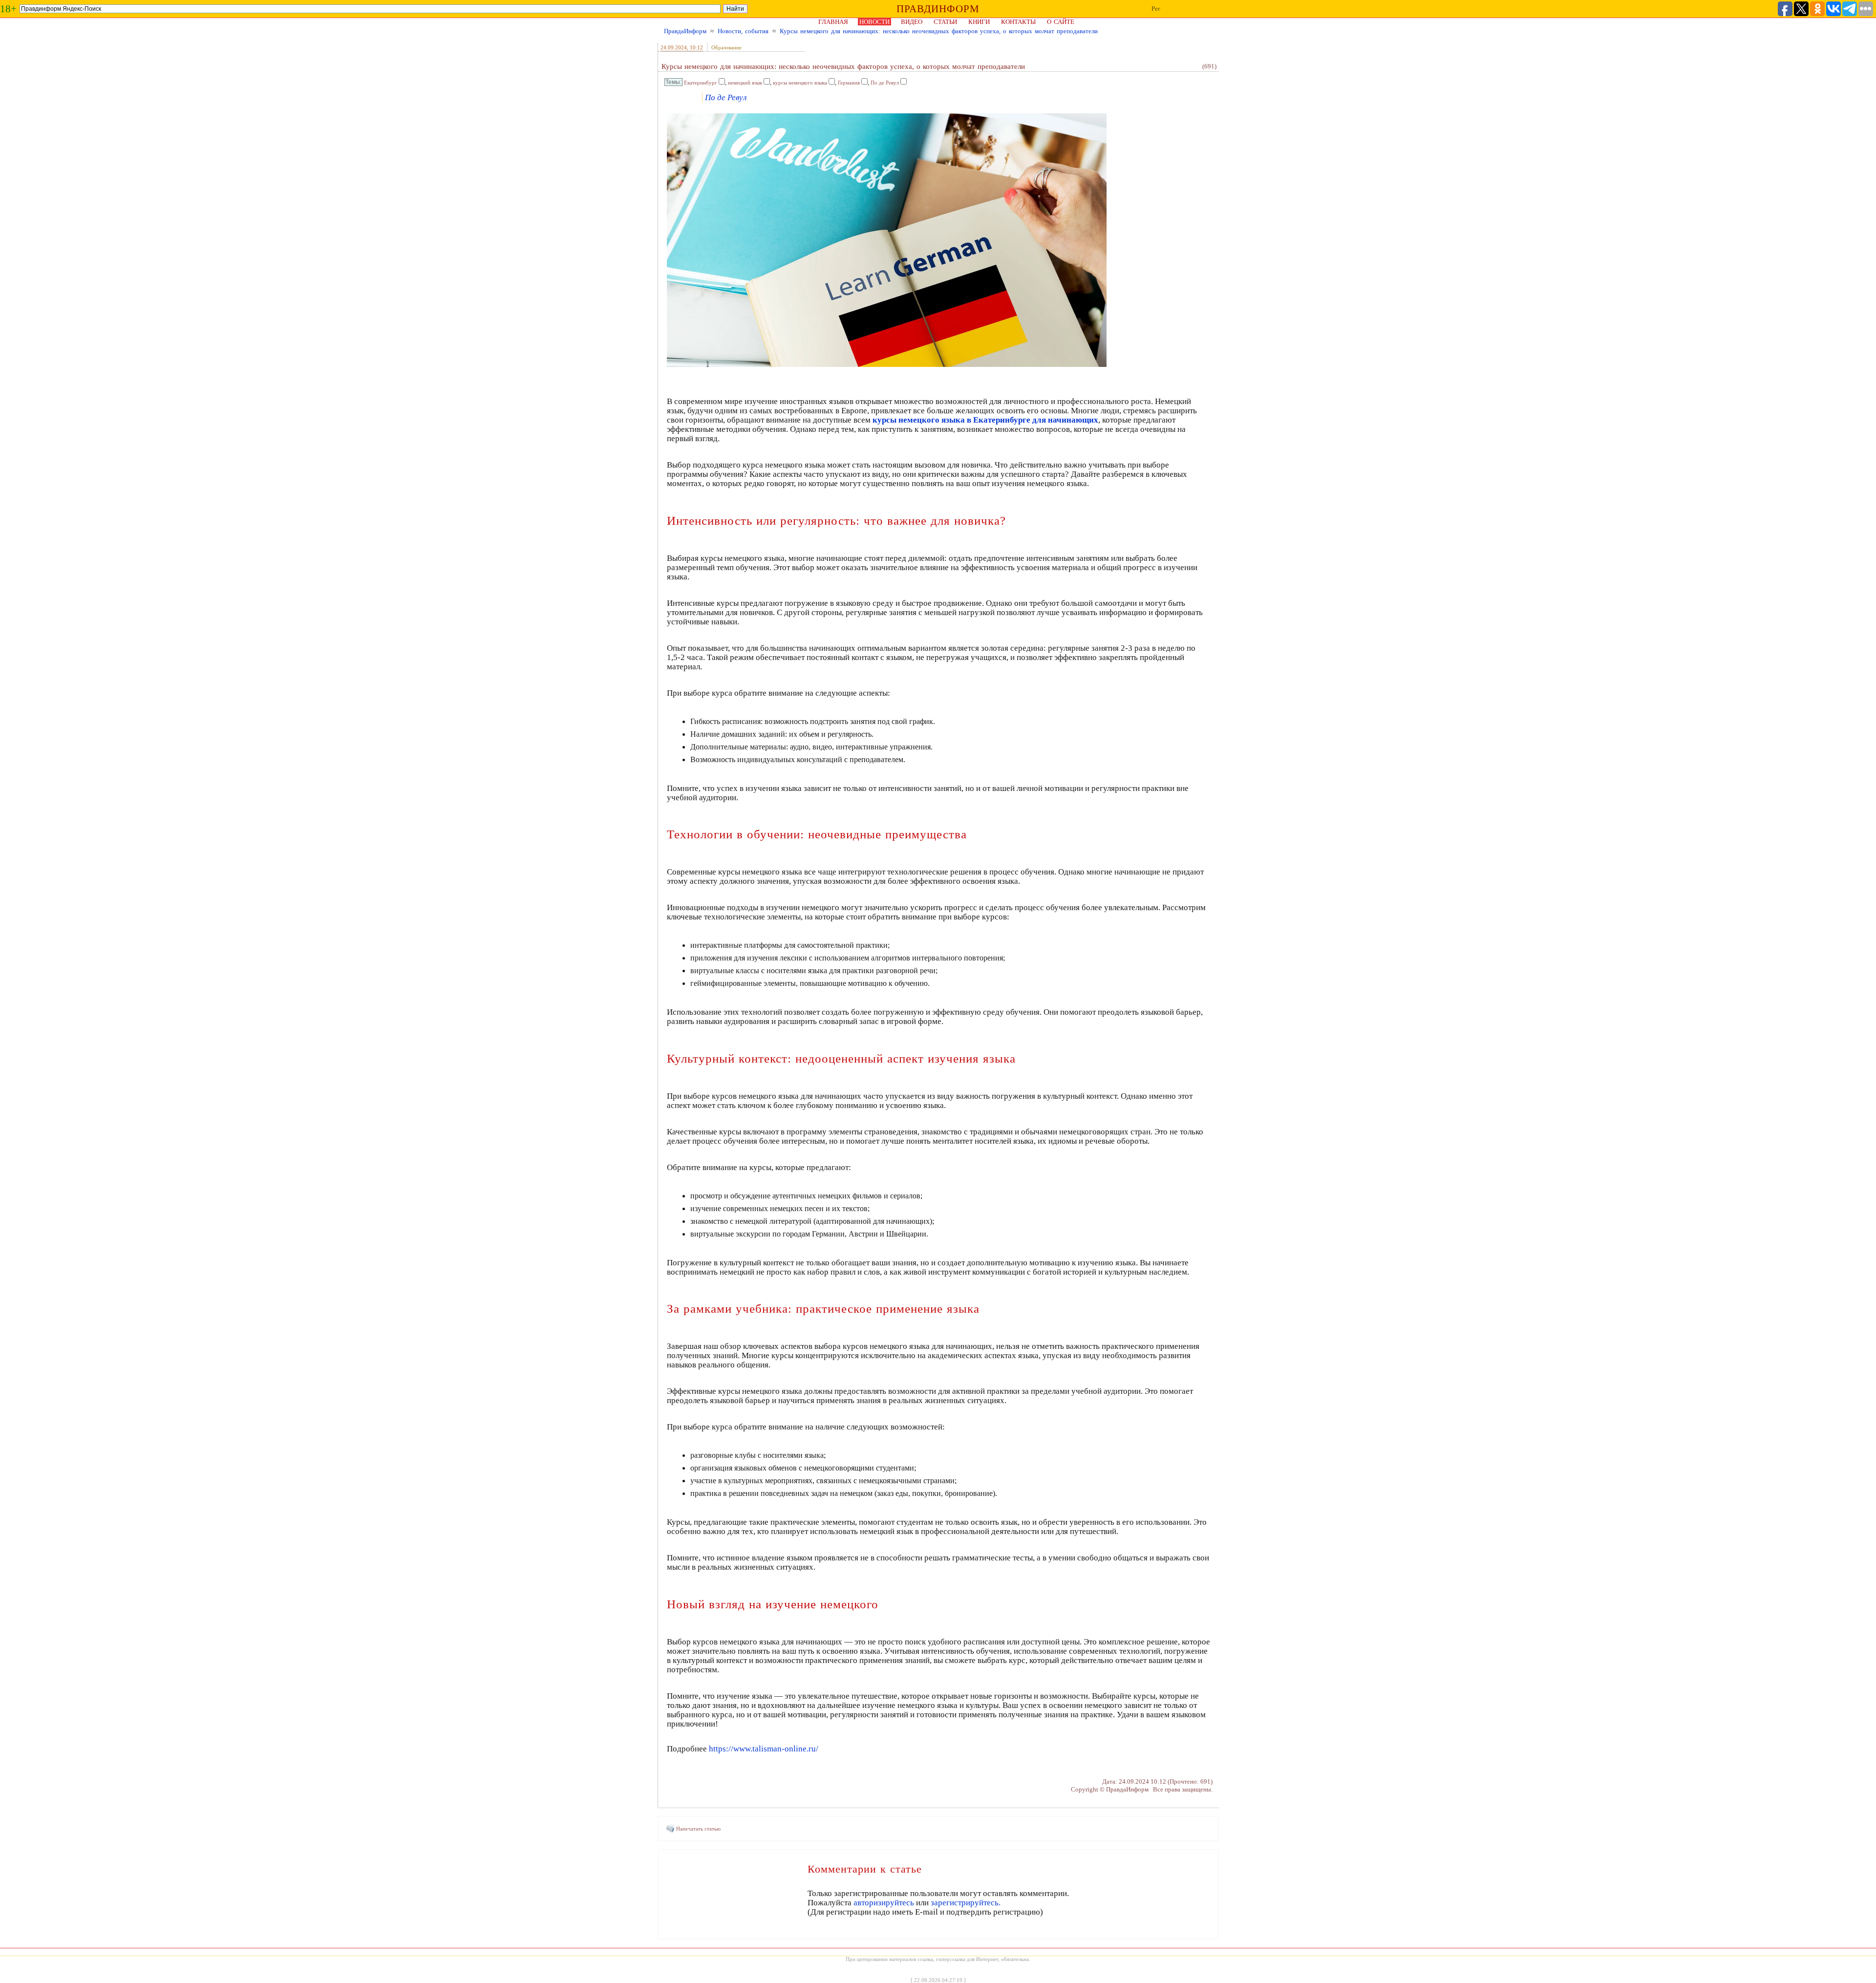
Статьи (945, 22)
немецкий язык (745, 83)
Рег (1156, 9)
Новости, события (743, 31)
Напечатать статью (698, 1829)
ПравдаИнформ (685, 31)
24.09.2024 (674, 47)
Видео (912, 22)
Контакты (1018, 22)
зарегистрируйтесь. (966, 1903)
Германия (849, 83)
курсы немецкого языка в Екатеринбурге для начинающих (985, 420)
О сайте (1061, 22)
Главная (833, 22)
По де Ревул (885, 83)
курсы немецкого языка (800, 83)
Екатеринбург (701, 83)
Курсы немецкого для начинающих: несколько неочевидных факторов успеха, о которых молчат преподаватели (939, 31)
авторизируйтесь (884, 1903)
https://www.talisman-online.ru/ (764, 1749)
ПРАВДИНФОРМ (938, 9)
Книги (979, 22)
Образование (726, 47)
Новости (874, 22)
